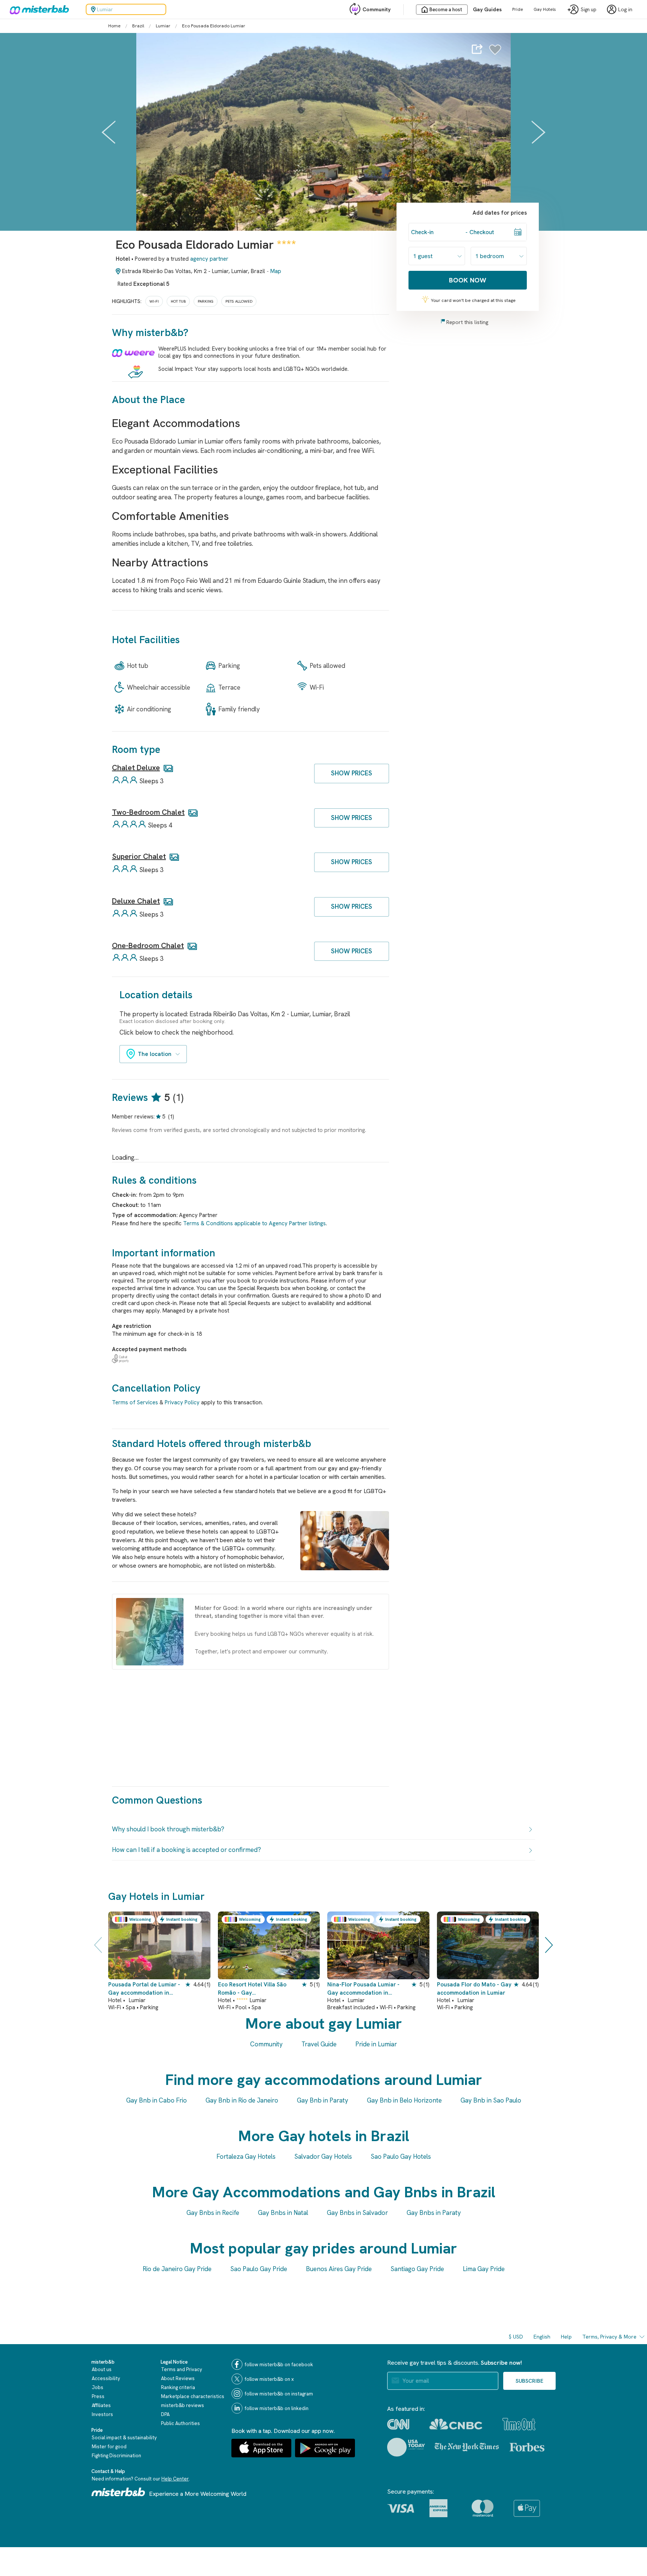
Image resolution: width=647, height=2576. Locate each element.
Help (566, 2337)
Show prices (352, 773)
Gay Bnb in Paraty (323, 2100)
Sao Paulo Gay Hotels (401, 2156)
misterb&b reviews (183, 2405)
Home (114, 26)
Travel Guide (319, 2044)
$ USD (516, 2337)
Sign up (589, 10)
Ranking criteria (178, 2387)
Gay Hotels (545, 9)
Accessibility (106, 2378)
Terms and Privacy (182, 2369)
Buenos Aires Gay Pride (339, 2269)
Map (276, 271)
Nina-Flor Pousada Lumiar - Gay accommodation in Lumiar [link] (363, 1989)
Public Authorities (180, 2423)
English (542, 2337)
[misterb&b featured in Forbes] (527, 2447)
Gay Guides (487, 9)
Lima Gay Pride (484, 2269)
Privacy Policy (182, 1402)
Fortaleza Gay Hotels (246, 2156)
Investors (102, 2414)
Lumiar (163, 26)
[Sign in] (495, 54)
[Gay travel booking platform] (118, 2492)
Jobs (98, 2387)
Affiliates (101, 2405)
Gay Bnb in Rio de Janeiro (242, 2100)
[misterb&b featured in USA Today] (406, 2447)
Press (98, 2396)
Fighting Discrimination (116, 2456)
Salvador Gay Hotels (323, 2156)
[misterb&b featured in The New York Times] (467, 2447)
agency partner (209, 259)
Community (376, 9)
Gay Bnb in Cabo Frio (157, 2100)
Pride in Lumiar (376, 2044)
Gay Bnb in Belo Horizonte (404, 2100)
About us (102, 2369)
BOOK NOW (468, 280)
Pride (518, 9)
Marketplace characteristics (193, 2396)
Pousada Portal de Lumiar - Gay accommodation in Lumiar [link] (144, 1989)
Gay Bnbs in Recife (213, 2213)
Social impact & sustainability (124, 2438)
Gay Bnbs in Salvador (357, 2213)
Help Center (175, 2479)
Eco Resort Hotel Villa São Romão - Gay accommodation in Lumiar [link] (252, 1989)
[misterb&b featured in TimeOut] (519, 2424)
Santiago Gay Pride (417, 2269)
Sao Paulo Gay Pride (259, 2269)
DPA (165, 2414)
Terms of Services (135, 1402)
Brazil (138, 26)
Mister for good (109, 2447)
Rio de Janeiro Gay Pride (177, 2269)
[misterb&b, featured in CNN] (398, 2424)
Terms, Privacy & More (609, 2337)
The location (155, 1054)
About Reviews (178, 2378)
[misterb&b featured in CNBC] (456, 2424)
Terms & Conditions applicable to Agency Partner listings (254, 1223)
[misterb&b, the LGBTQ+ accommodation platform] (37, 9)
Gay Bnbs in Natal (283, 2213)
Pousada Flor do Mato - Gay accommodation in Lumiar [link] (474, 1988)
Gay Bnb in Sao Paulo (491, 2100)
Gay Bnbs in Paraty (434, 2213)
